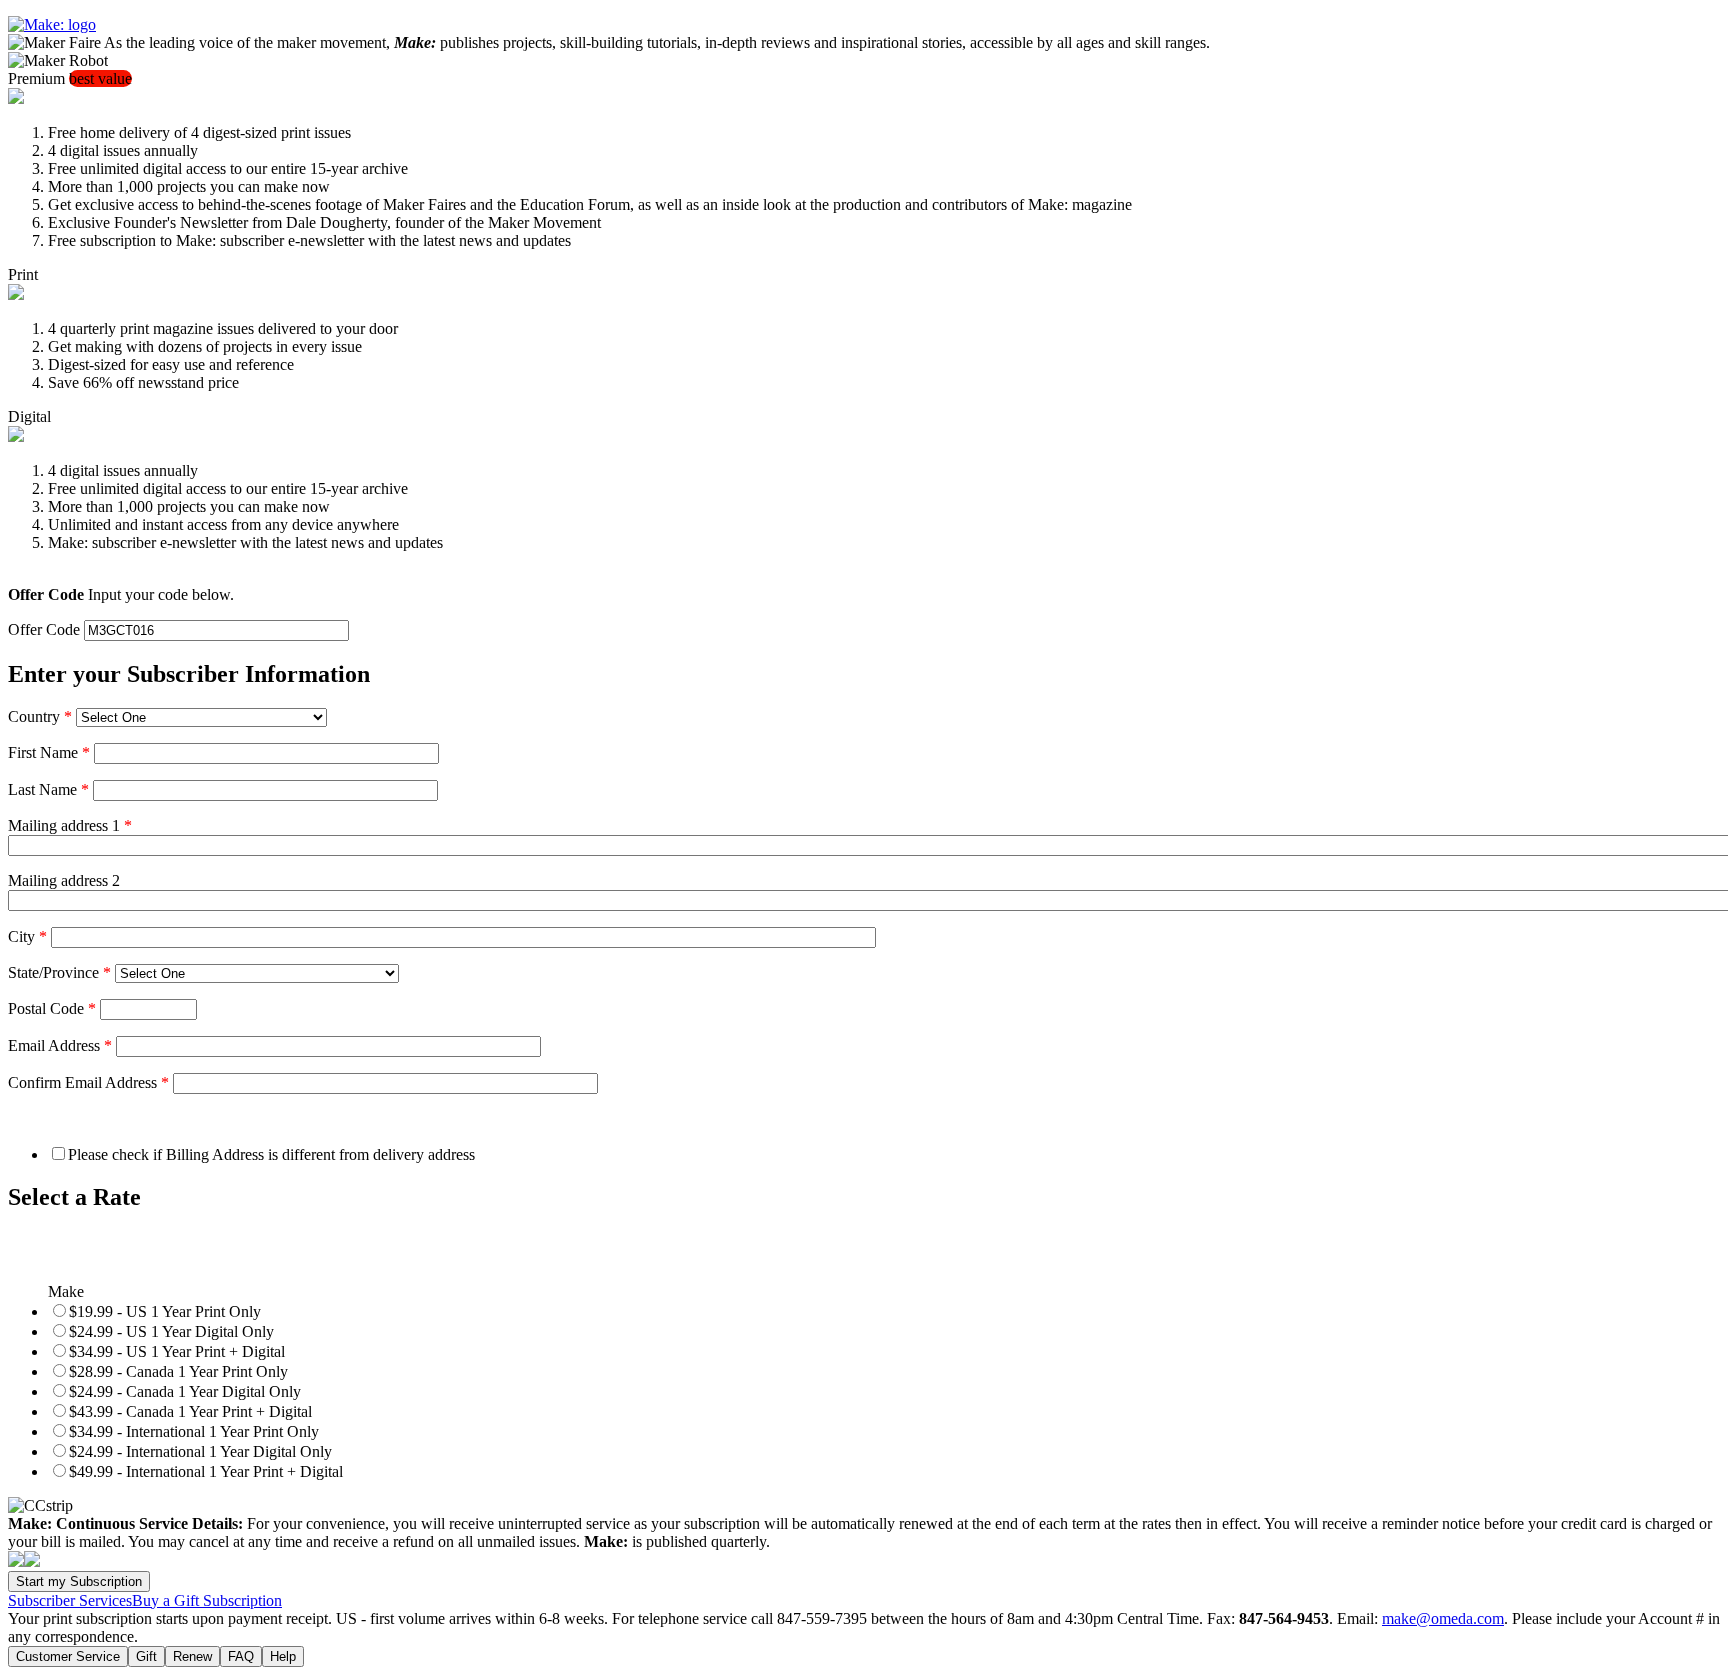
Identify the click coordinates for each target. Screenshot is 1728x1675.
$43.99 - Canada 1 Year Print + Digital (190, 1411)
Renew (192, 1656)
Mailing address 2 (64, 880)
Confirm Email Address (88, 1082)
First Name (49, 752)
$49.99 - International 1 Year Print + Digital (206, 1471)
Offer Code (44, 629)
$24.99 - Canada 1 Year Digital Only (185, 1391)
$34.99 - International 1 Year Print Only (194, 1431)
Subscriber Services (70, 1600)
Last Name (48, 789)
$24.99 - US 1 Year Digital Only (171, 1331)
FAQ (241, 1656)
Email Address (60, 1045)
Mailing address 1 (70, 825)
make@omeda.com (1443, 1618)
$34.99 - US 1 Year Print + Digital (177, 1351)
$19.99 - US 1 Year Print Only (165, 1311)
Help (283, 1656)
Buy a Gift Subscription (207, 1600)
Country (40, 716)
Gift (146, 1656)
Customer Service (68, 1656)
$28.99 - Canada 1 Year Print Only (178, 1371)
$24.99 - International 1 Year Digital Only (200, 1451)
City (27, 936)
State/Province (59, 972)
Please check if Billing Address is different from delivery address (271, 1154)
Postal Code (52, 1008)
